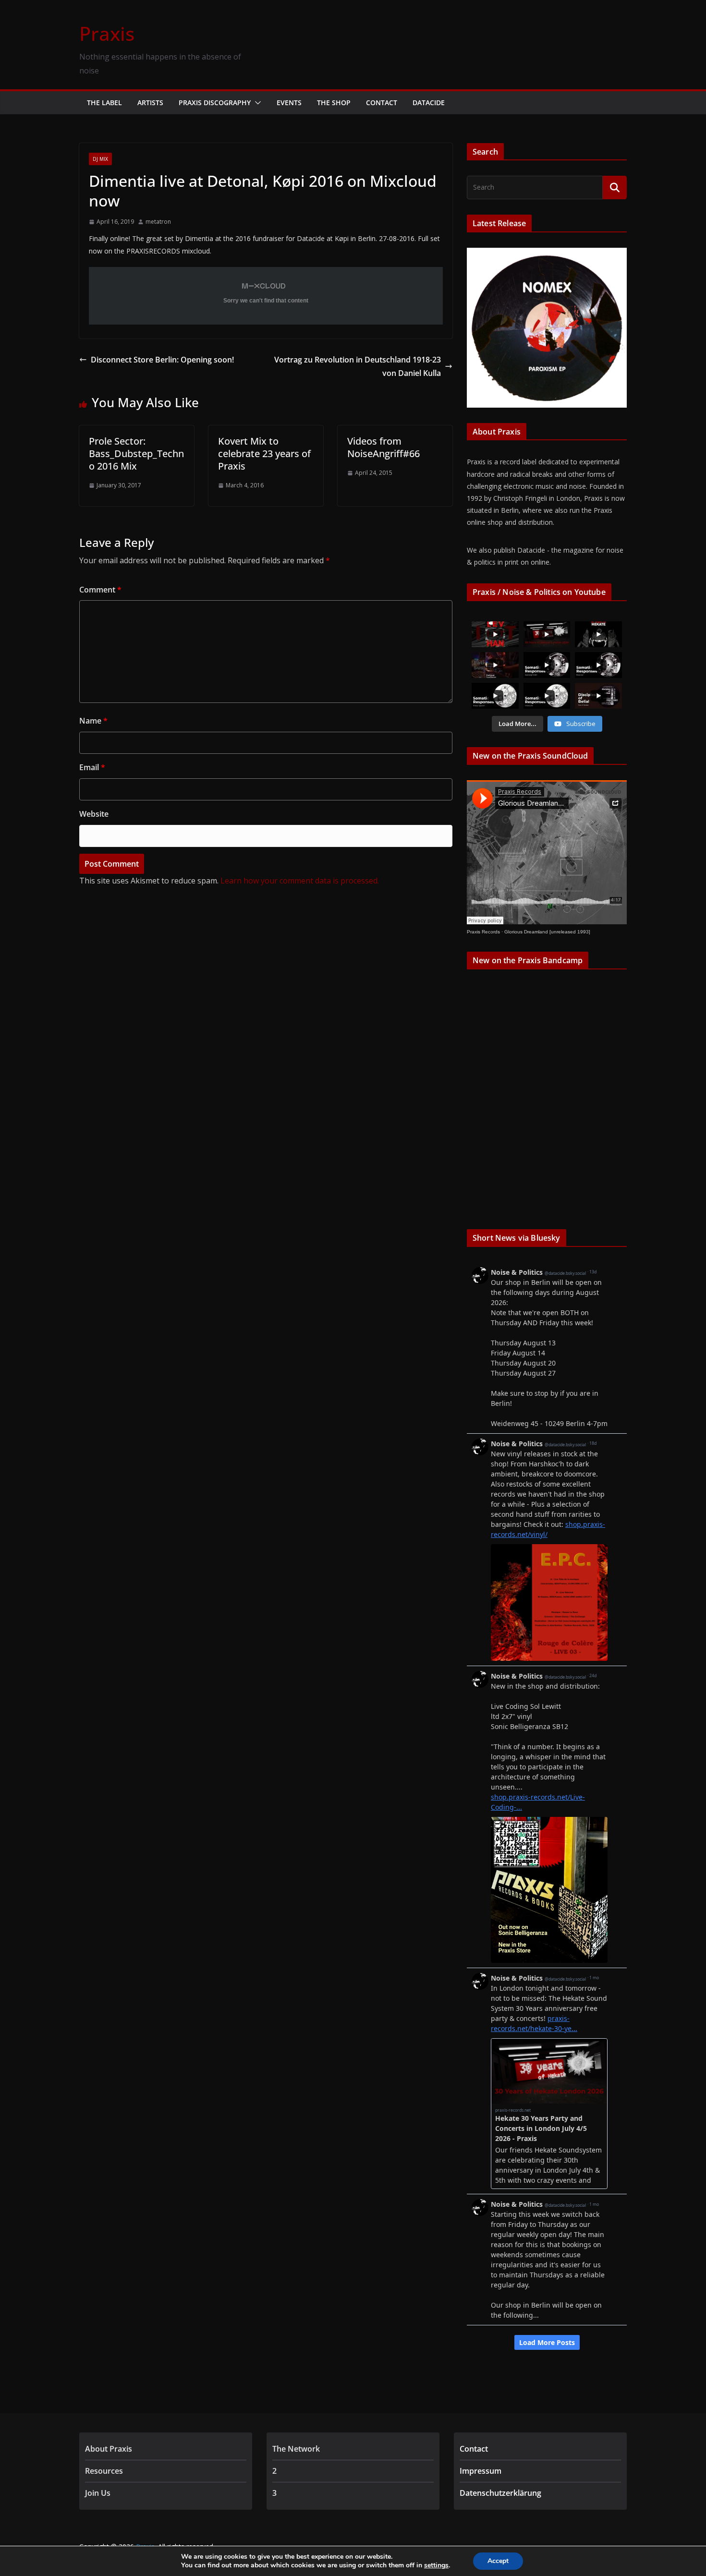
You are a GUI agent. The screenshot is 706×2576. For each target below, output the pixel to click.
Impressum (481, 2471)
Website (94, 814)
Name (93, 721)
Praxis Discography (215, 103)
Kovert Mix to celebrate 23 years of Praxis (264, 454)
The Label (104, 103)
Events (289, 103)
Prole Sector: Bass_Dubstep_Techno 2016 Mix (136, 454)
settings (436, 2565)
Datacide (429, 103)
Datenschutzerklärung (500, 2493)
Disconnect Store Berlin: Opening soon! (162, 360)
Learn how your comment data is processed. (300, 881)
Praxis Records (483, 932)
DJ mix (100, 159)
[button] (256, 103)
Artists (150, 103)
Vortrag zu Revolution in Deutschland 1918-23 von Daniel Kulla (358, 367)
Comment (100, 590)
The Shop (334, 103)
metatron (158, 222)
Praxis (107, 33)
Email (92, 767)
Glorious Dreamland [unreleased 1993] (547, 932)
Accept (498, 2561)
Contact (382, 103)
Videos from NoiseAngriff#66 (383, 447)
